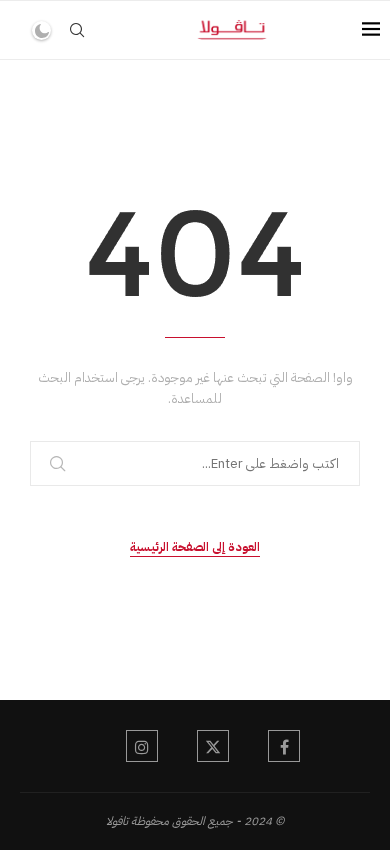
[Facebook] (284, 746)
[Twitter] (213, 746)
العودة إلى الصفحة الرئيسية (195, 547)
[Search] (77, 30)
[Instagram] (142, 746)
